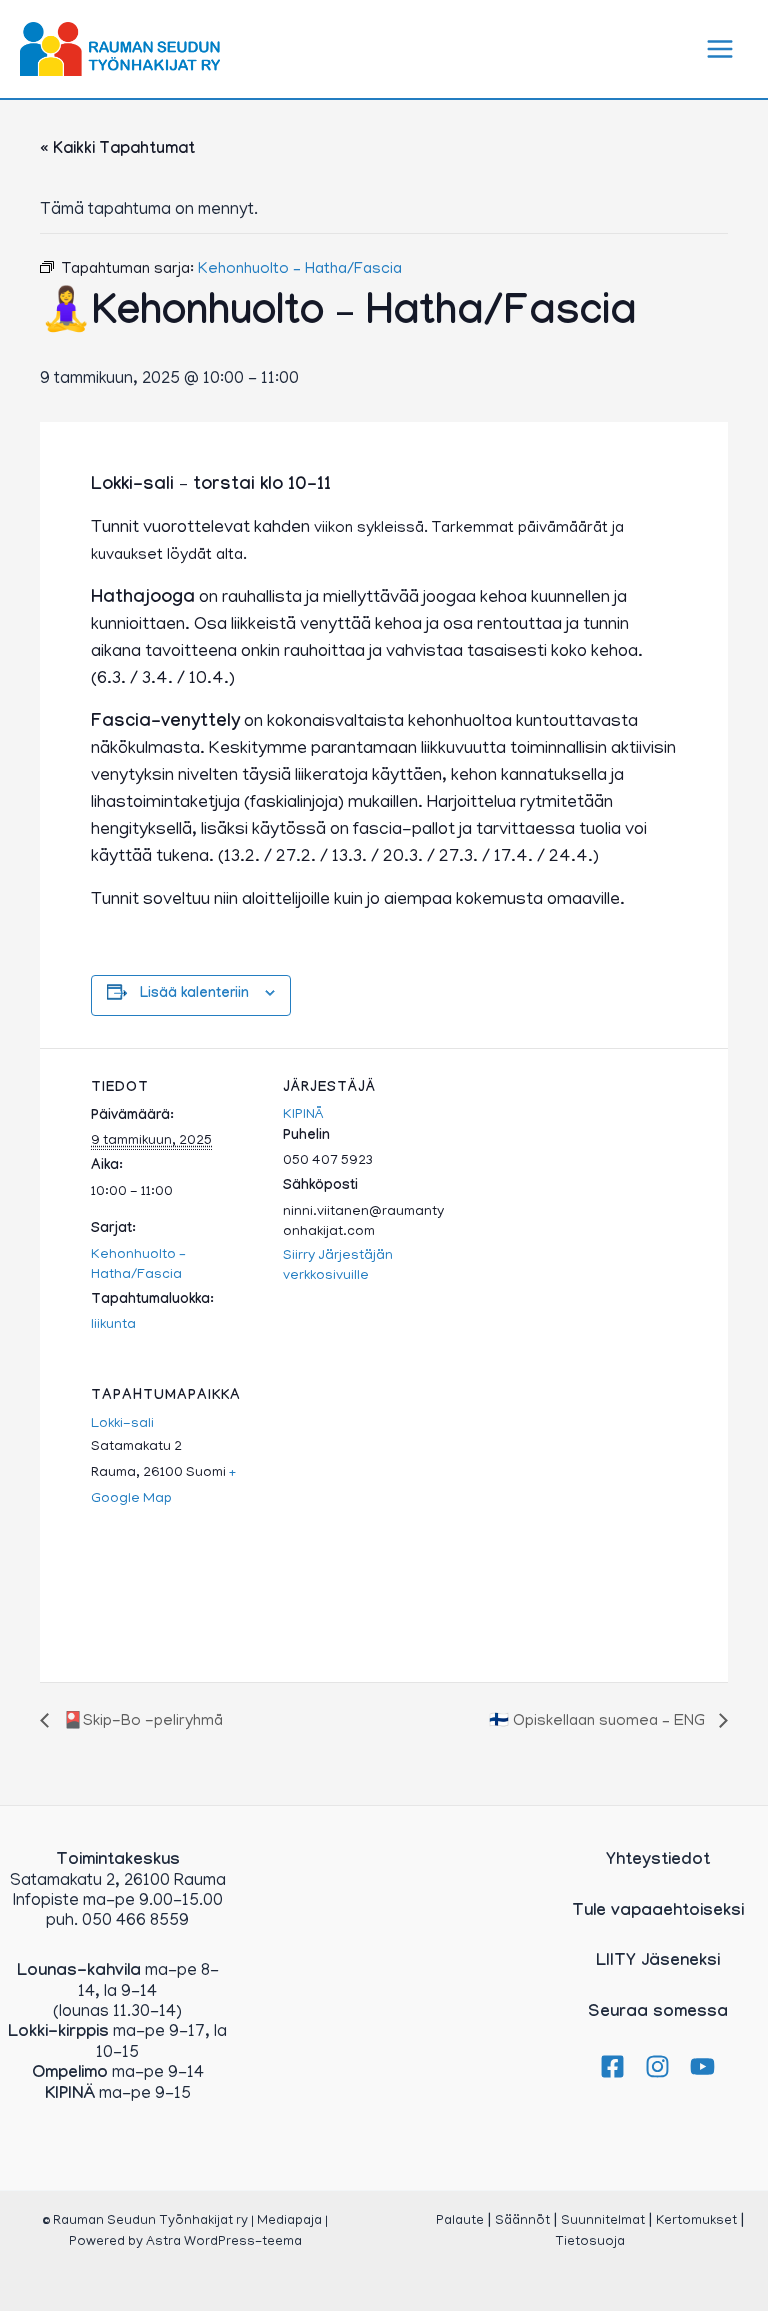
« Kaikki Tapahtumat (117, 150)
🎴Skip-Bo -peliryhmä (141, 1722)
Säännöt (522, 2221)
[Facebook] (612, 2066)
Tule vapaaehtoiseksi (658, 1912)
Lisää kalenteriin (194, 995)
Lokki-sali (122, 1424)
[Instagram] (657, 2066)
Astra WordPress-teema (224, 2242)
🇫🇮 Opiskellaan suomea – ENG (599, 1722)
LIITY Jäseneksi (658, 1962)
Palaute (460, 2221)
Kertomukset (696, 2221)
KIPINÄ (303, 1115)
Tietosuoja (590, 2242)
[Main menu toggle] (721, 49)
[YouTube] (702, 2066)
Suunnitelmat (603, 2221)
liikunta (113, 1325)
